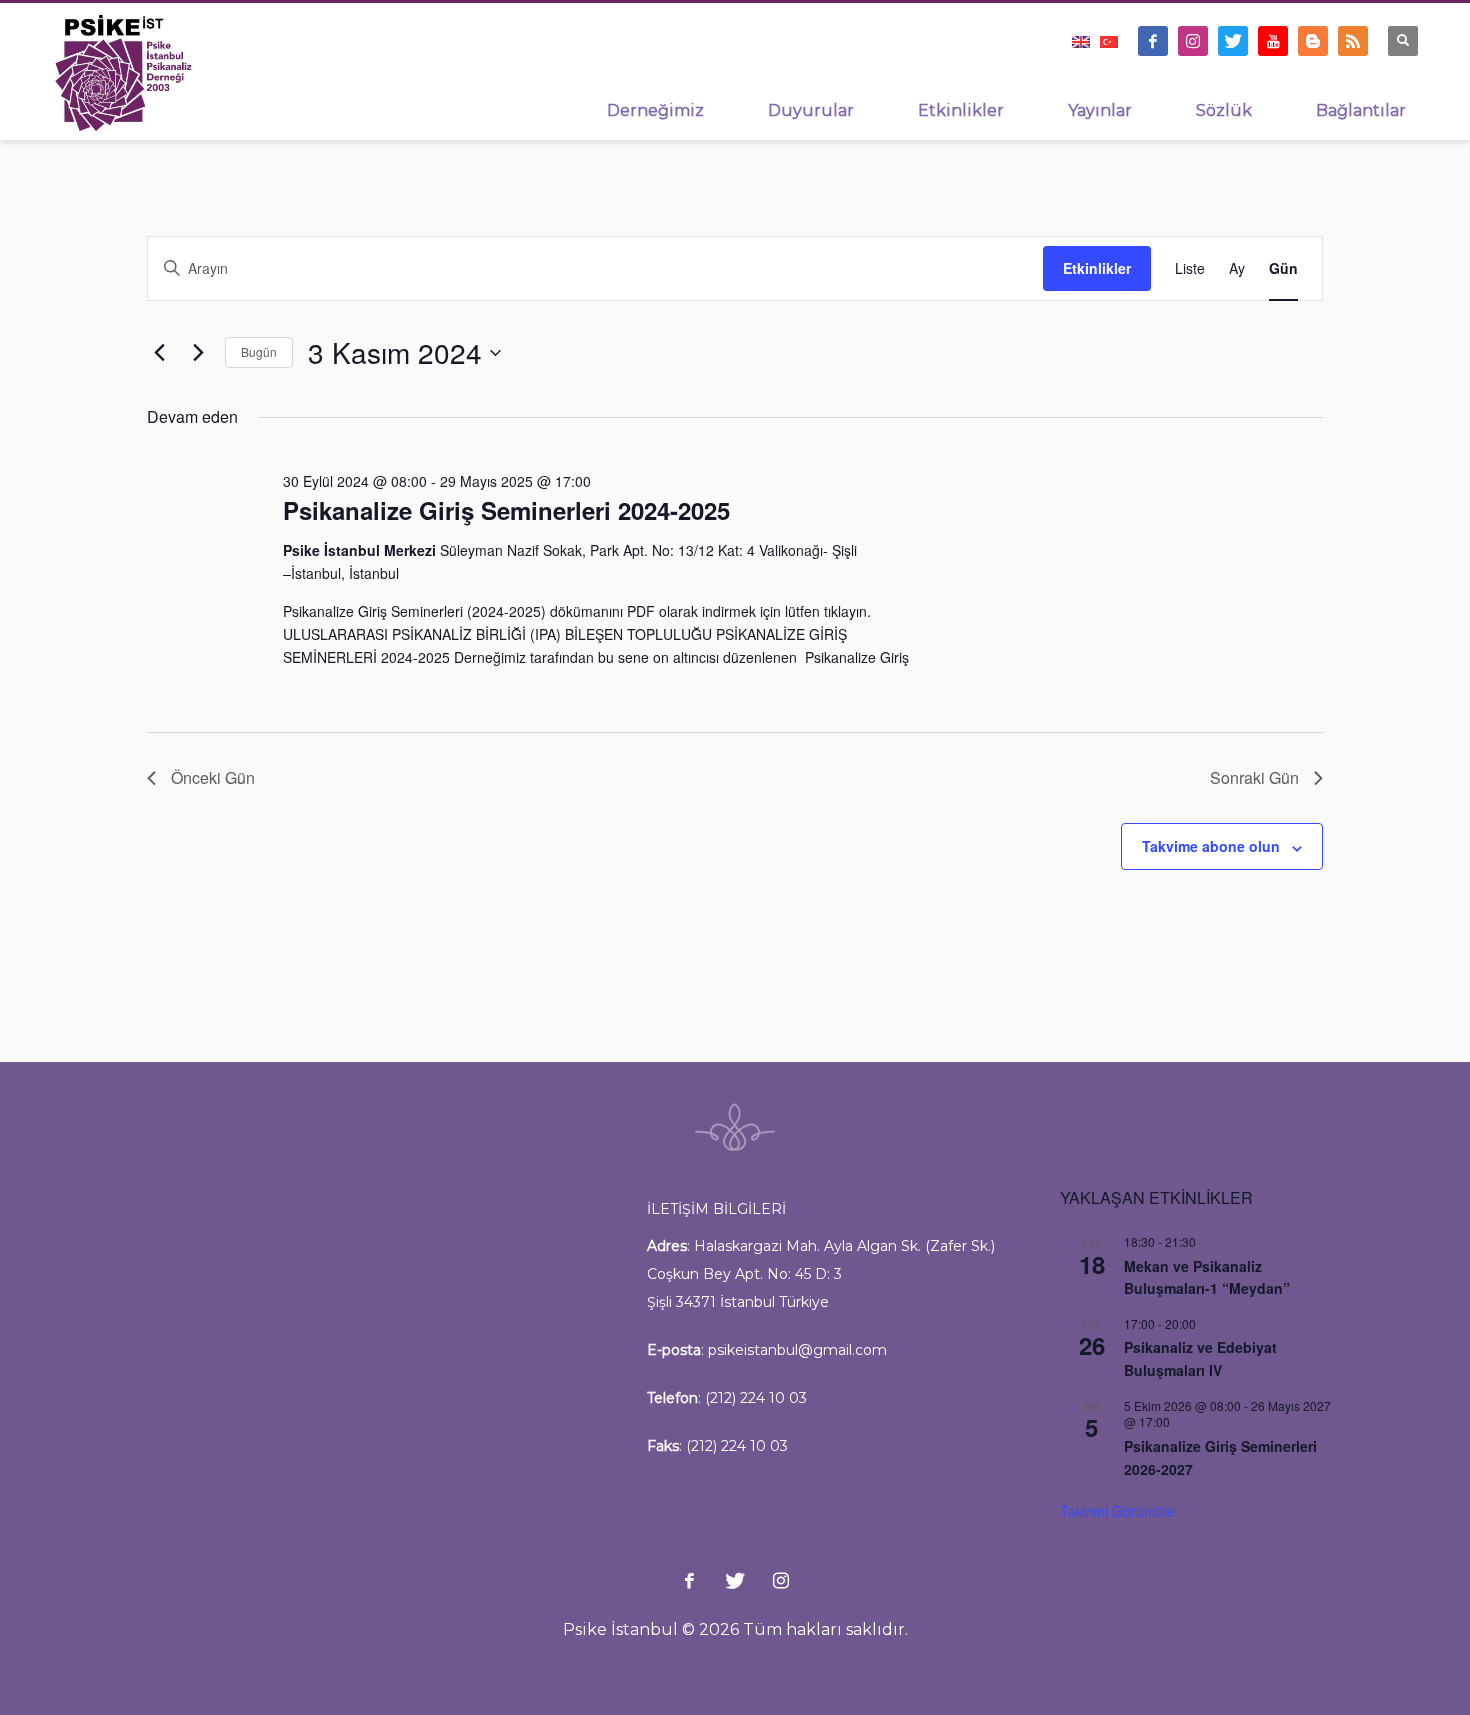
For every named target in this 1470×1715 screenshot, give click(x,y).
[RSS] (1353, 41)
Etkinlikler (1097, 268)
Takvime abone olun (1211, 846)
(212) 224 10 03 (756, 1398)
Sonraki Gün (1254, 777)
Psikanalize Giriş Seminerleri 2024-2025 (506, 510)
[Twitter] (1233, 41)
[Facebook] (1153, 41)
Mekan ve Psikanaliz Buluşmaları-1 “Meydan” (1207, 1277)
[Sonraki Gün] (198, 353)
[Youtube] (1273, 41)
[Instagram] (1193, 41)
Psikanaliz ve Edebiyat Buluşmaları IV (1200, 1358)
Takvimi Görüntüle (1117, 1511)
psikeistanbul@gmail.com (797, 1350)
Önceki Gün (213, 777)
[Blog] (1313, 41)
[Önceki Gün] (159, 353)
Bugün (259, 351)
